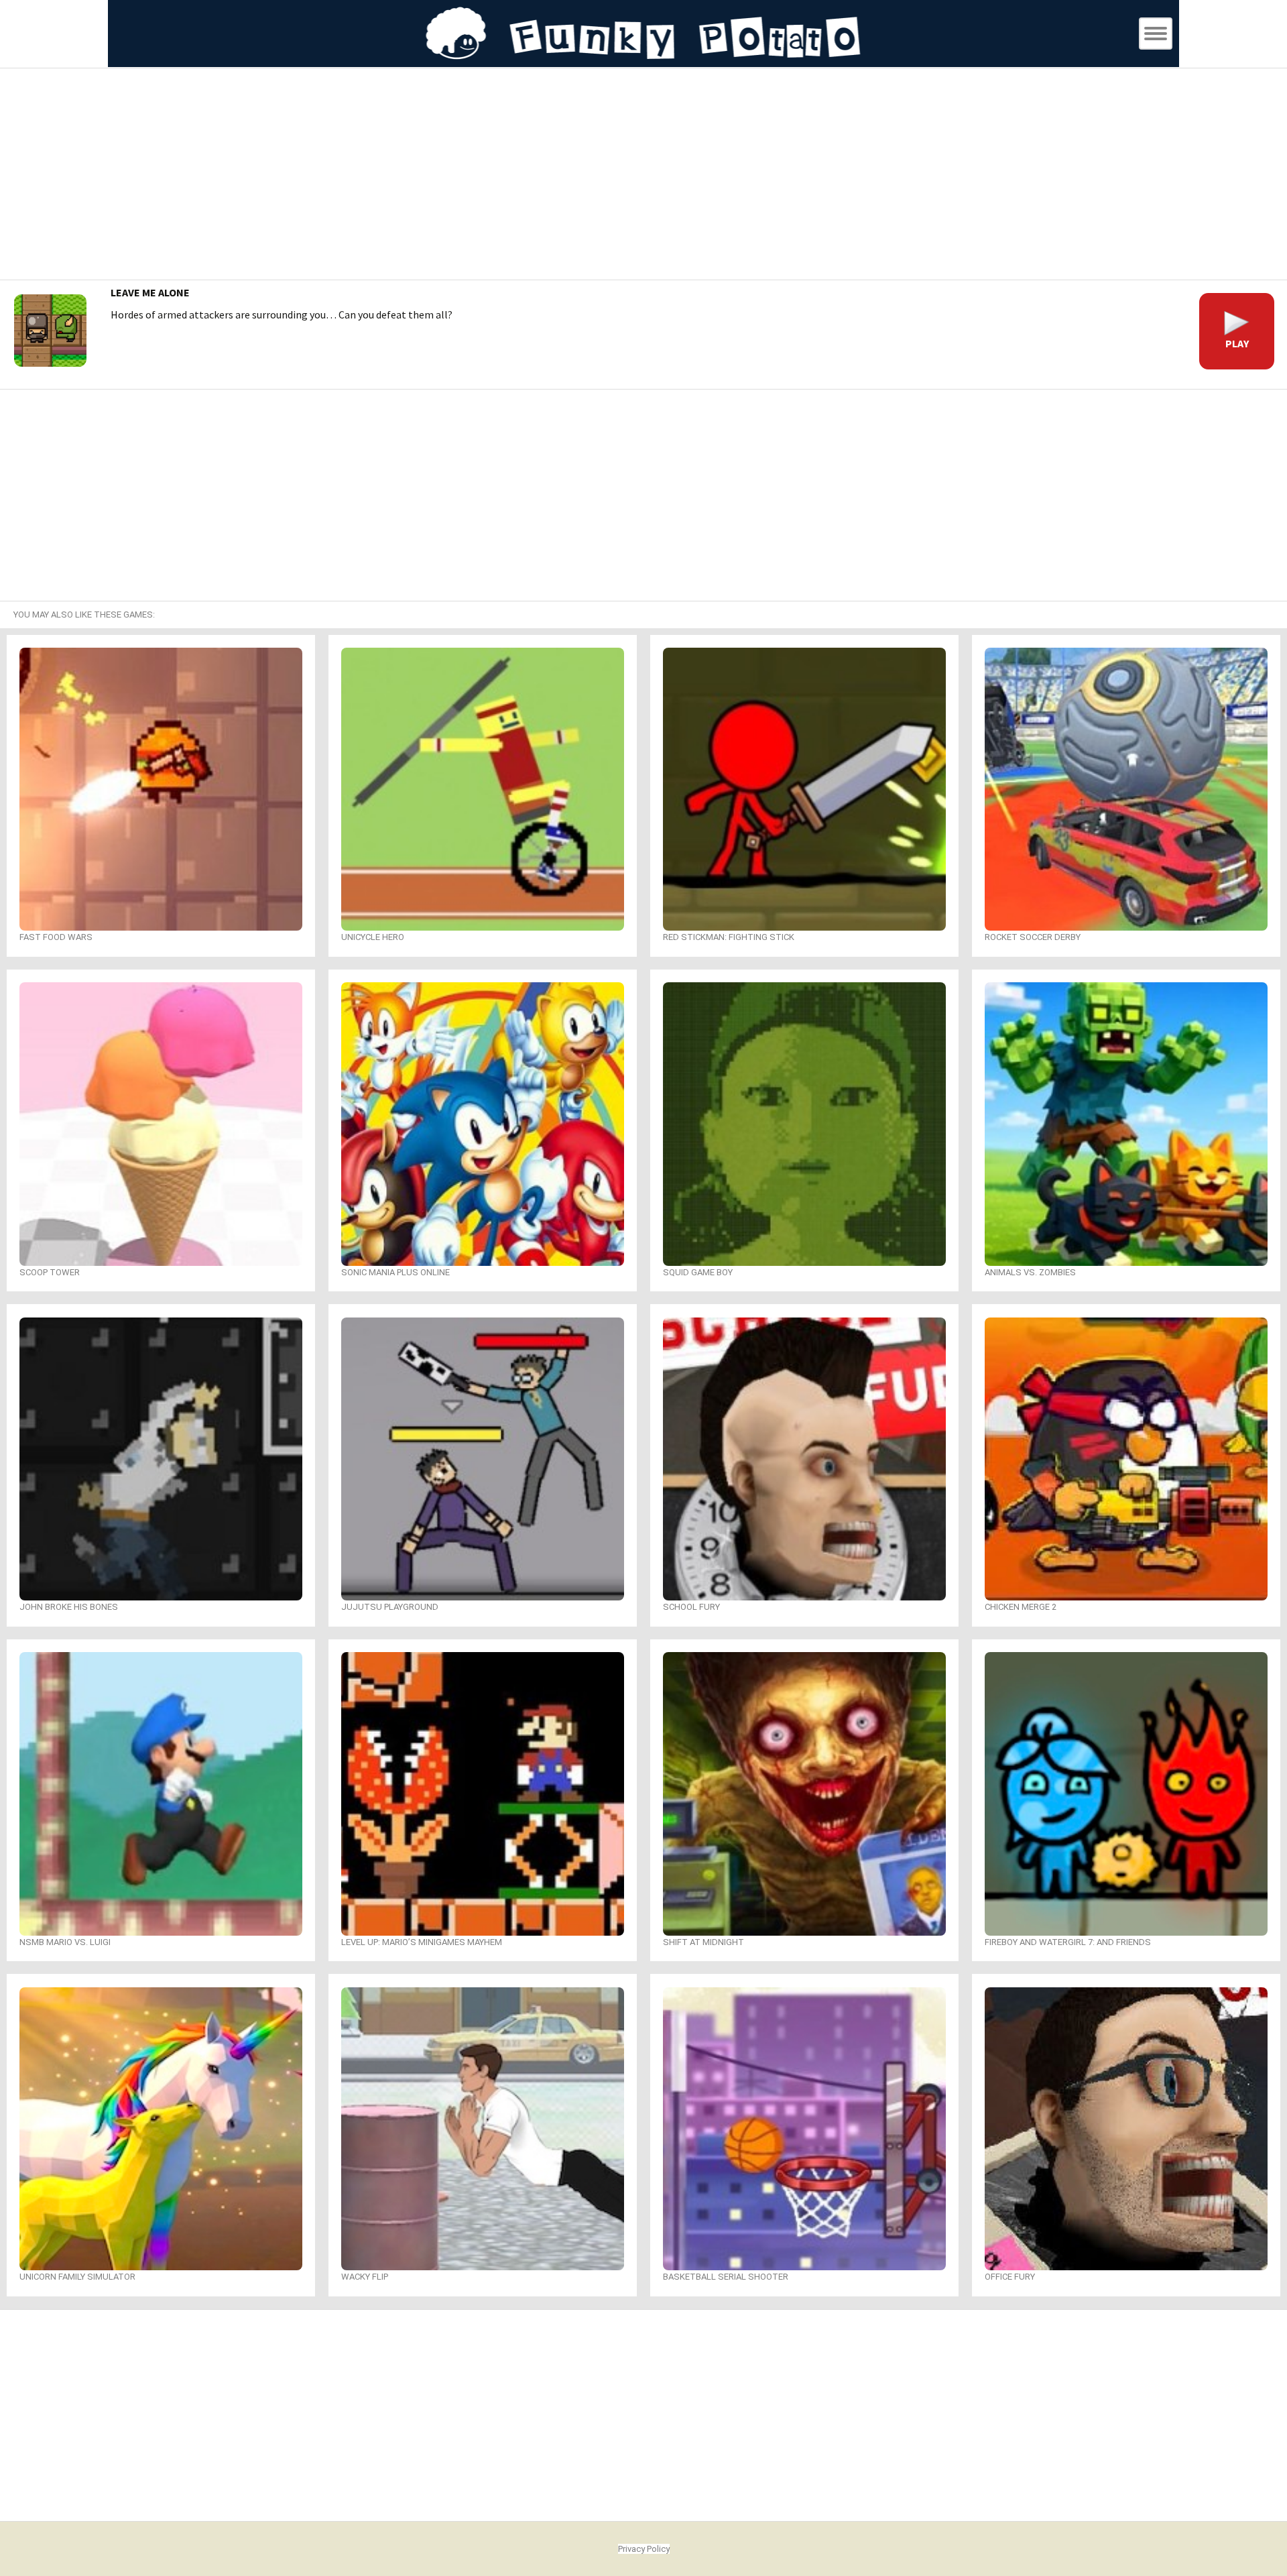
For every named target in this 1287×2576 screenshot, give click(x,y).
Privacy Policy (644, 2549)
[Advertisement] (643, 176)
